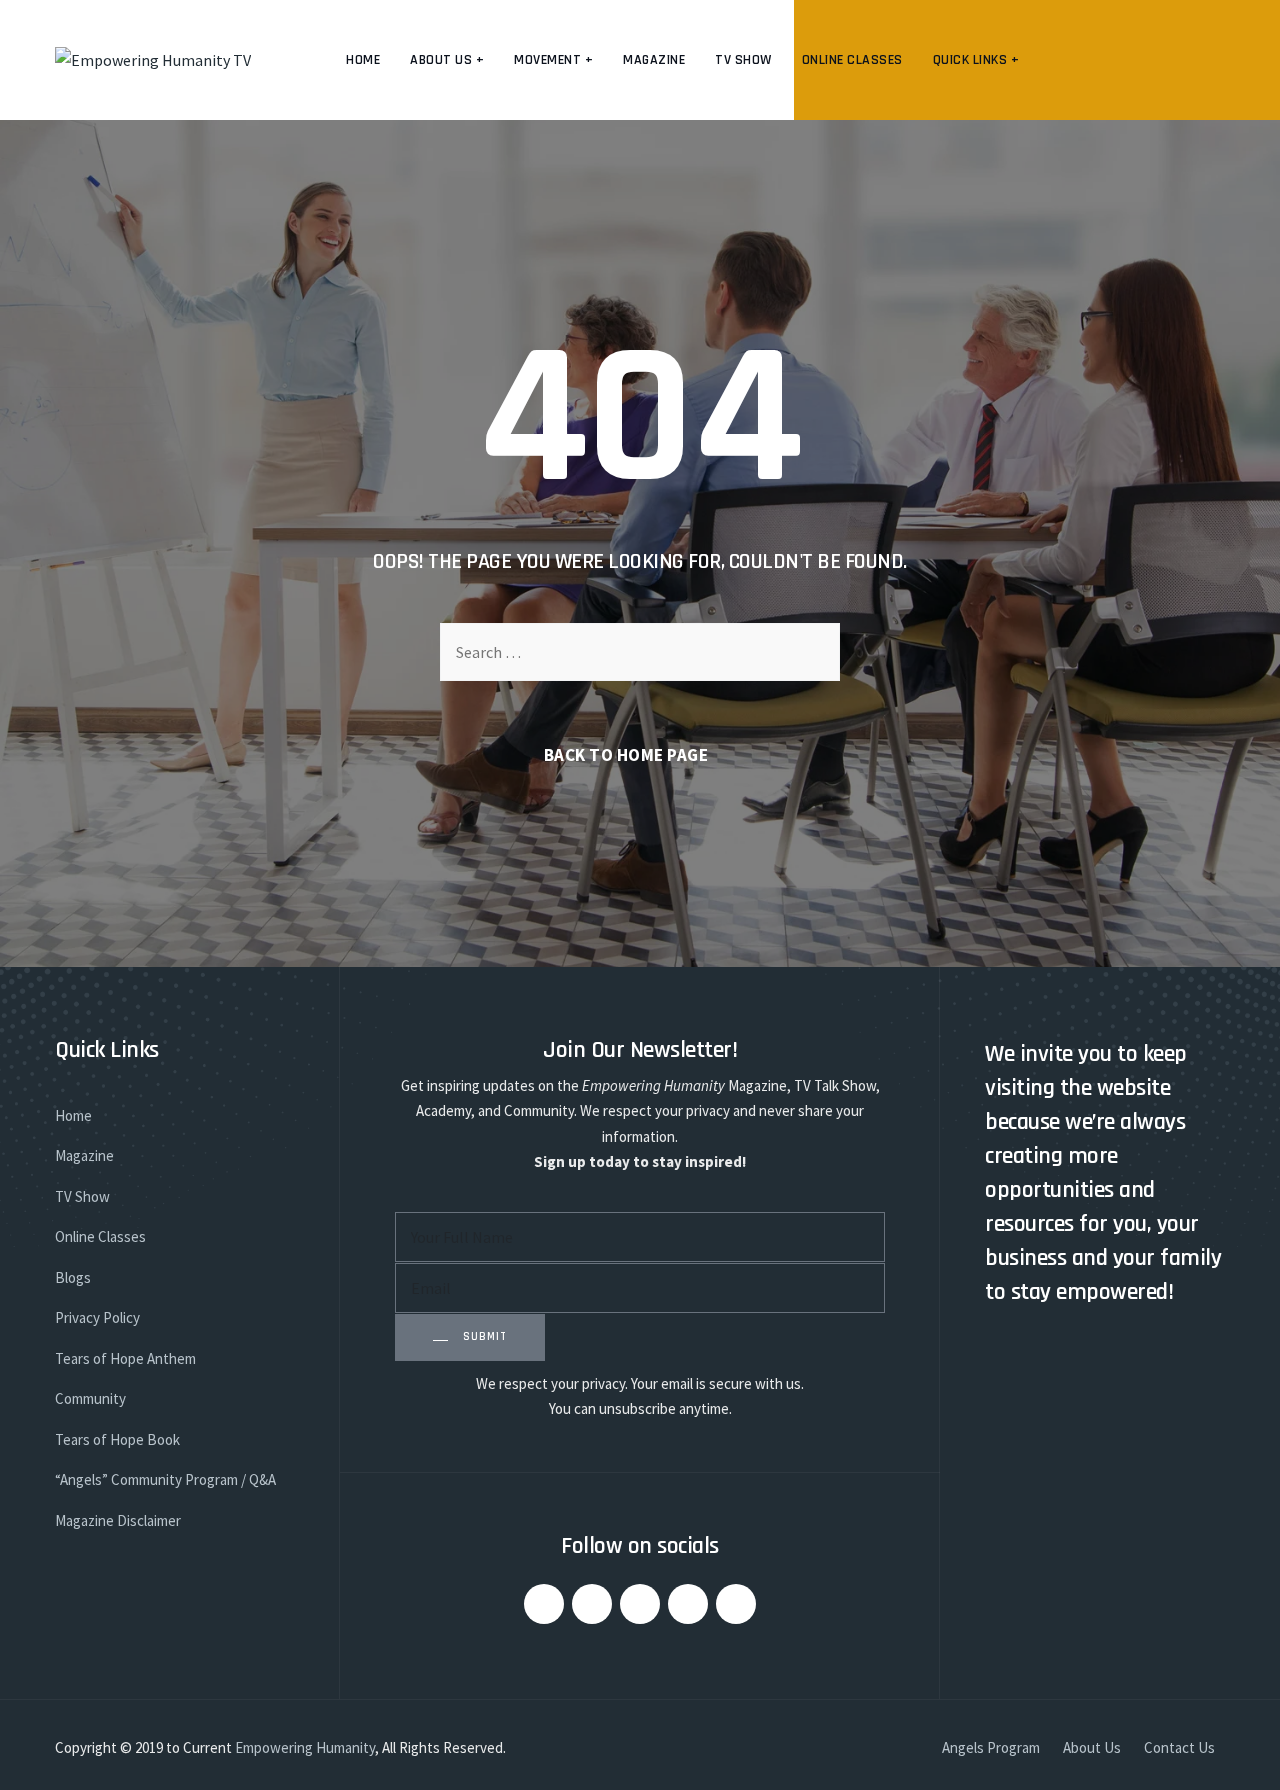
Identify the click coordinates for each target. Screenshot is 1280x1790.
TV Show (743, 60)
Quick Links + (976, 60)
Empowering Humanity (305, 1747)
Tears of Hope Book (117, 1439)
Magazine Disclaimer (118, 1520)
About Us (1092, 1747)
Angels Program (991, 1747)
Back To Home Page (626, 755)
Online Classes (852, 60)
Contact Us (1179, 1747)
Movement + (553, 60)
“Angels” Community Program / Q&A (165, 1479)
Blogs (73, 1277)
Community (90, 1398)
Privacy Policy (97, 1317)
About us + (447, 60)
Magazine (654, 60)
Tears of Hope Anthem (125, 1358)
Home (363, 60)
